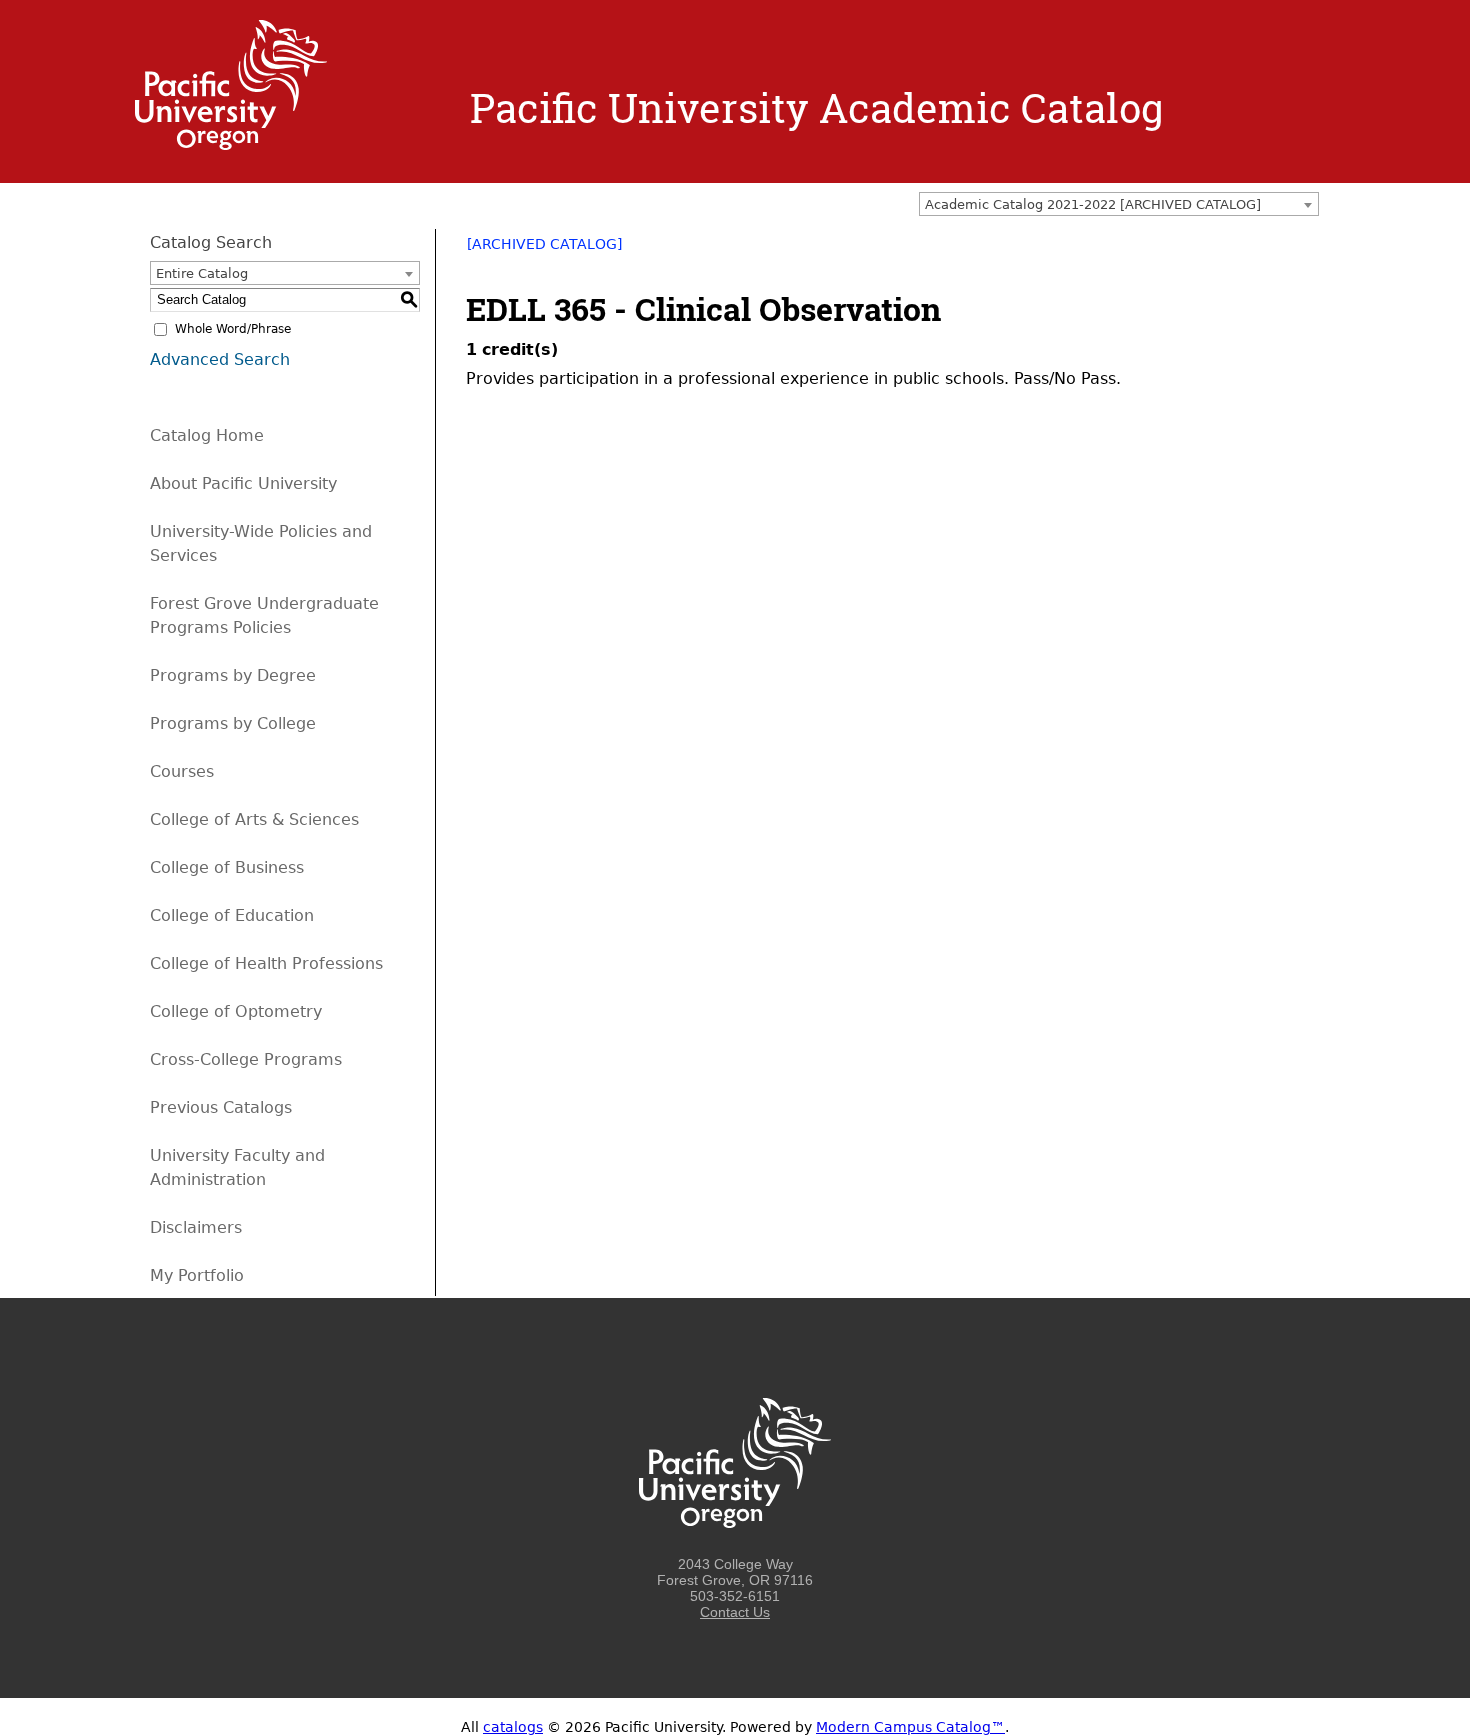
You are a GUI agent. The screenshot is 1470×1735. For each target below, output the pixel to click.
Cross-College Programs (246, 1059)
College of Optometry (236, 1011)
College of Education (232, 915)
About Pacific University (243, 483)
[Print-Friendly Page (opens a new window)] (1281, 251)
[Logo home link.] (231, 145)
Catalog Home (207, 435)
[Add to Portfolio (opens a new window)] (1229, 251)
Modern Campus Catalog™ (910, 1727)
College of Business (227, 867)
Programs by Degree (233, 675)
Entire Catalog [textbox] (202, 273)
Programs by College (233, 723)
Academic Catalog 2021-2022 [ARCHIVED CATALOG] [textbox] (1093, 204)
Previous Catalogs (221, 1107)
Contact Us (735, 1612)
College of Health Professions (266, 963)
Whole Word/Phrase (233, 329)
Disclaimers (196, 1227)
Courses (182, 771)
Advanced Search (220, 359)
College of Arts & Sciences (254, 819)
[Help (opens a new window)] (1307, 251)
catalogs (513, 1727)
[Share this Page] (1255, 251)
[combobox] (1119, 204)
